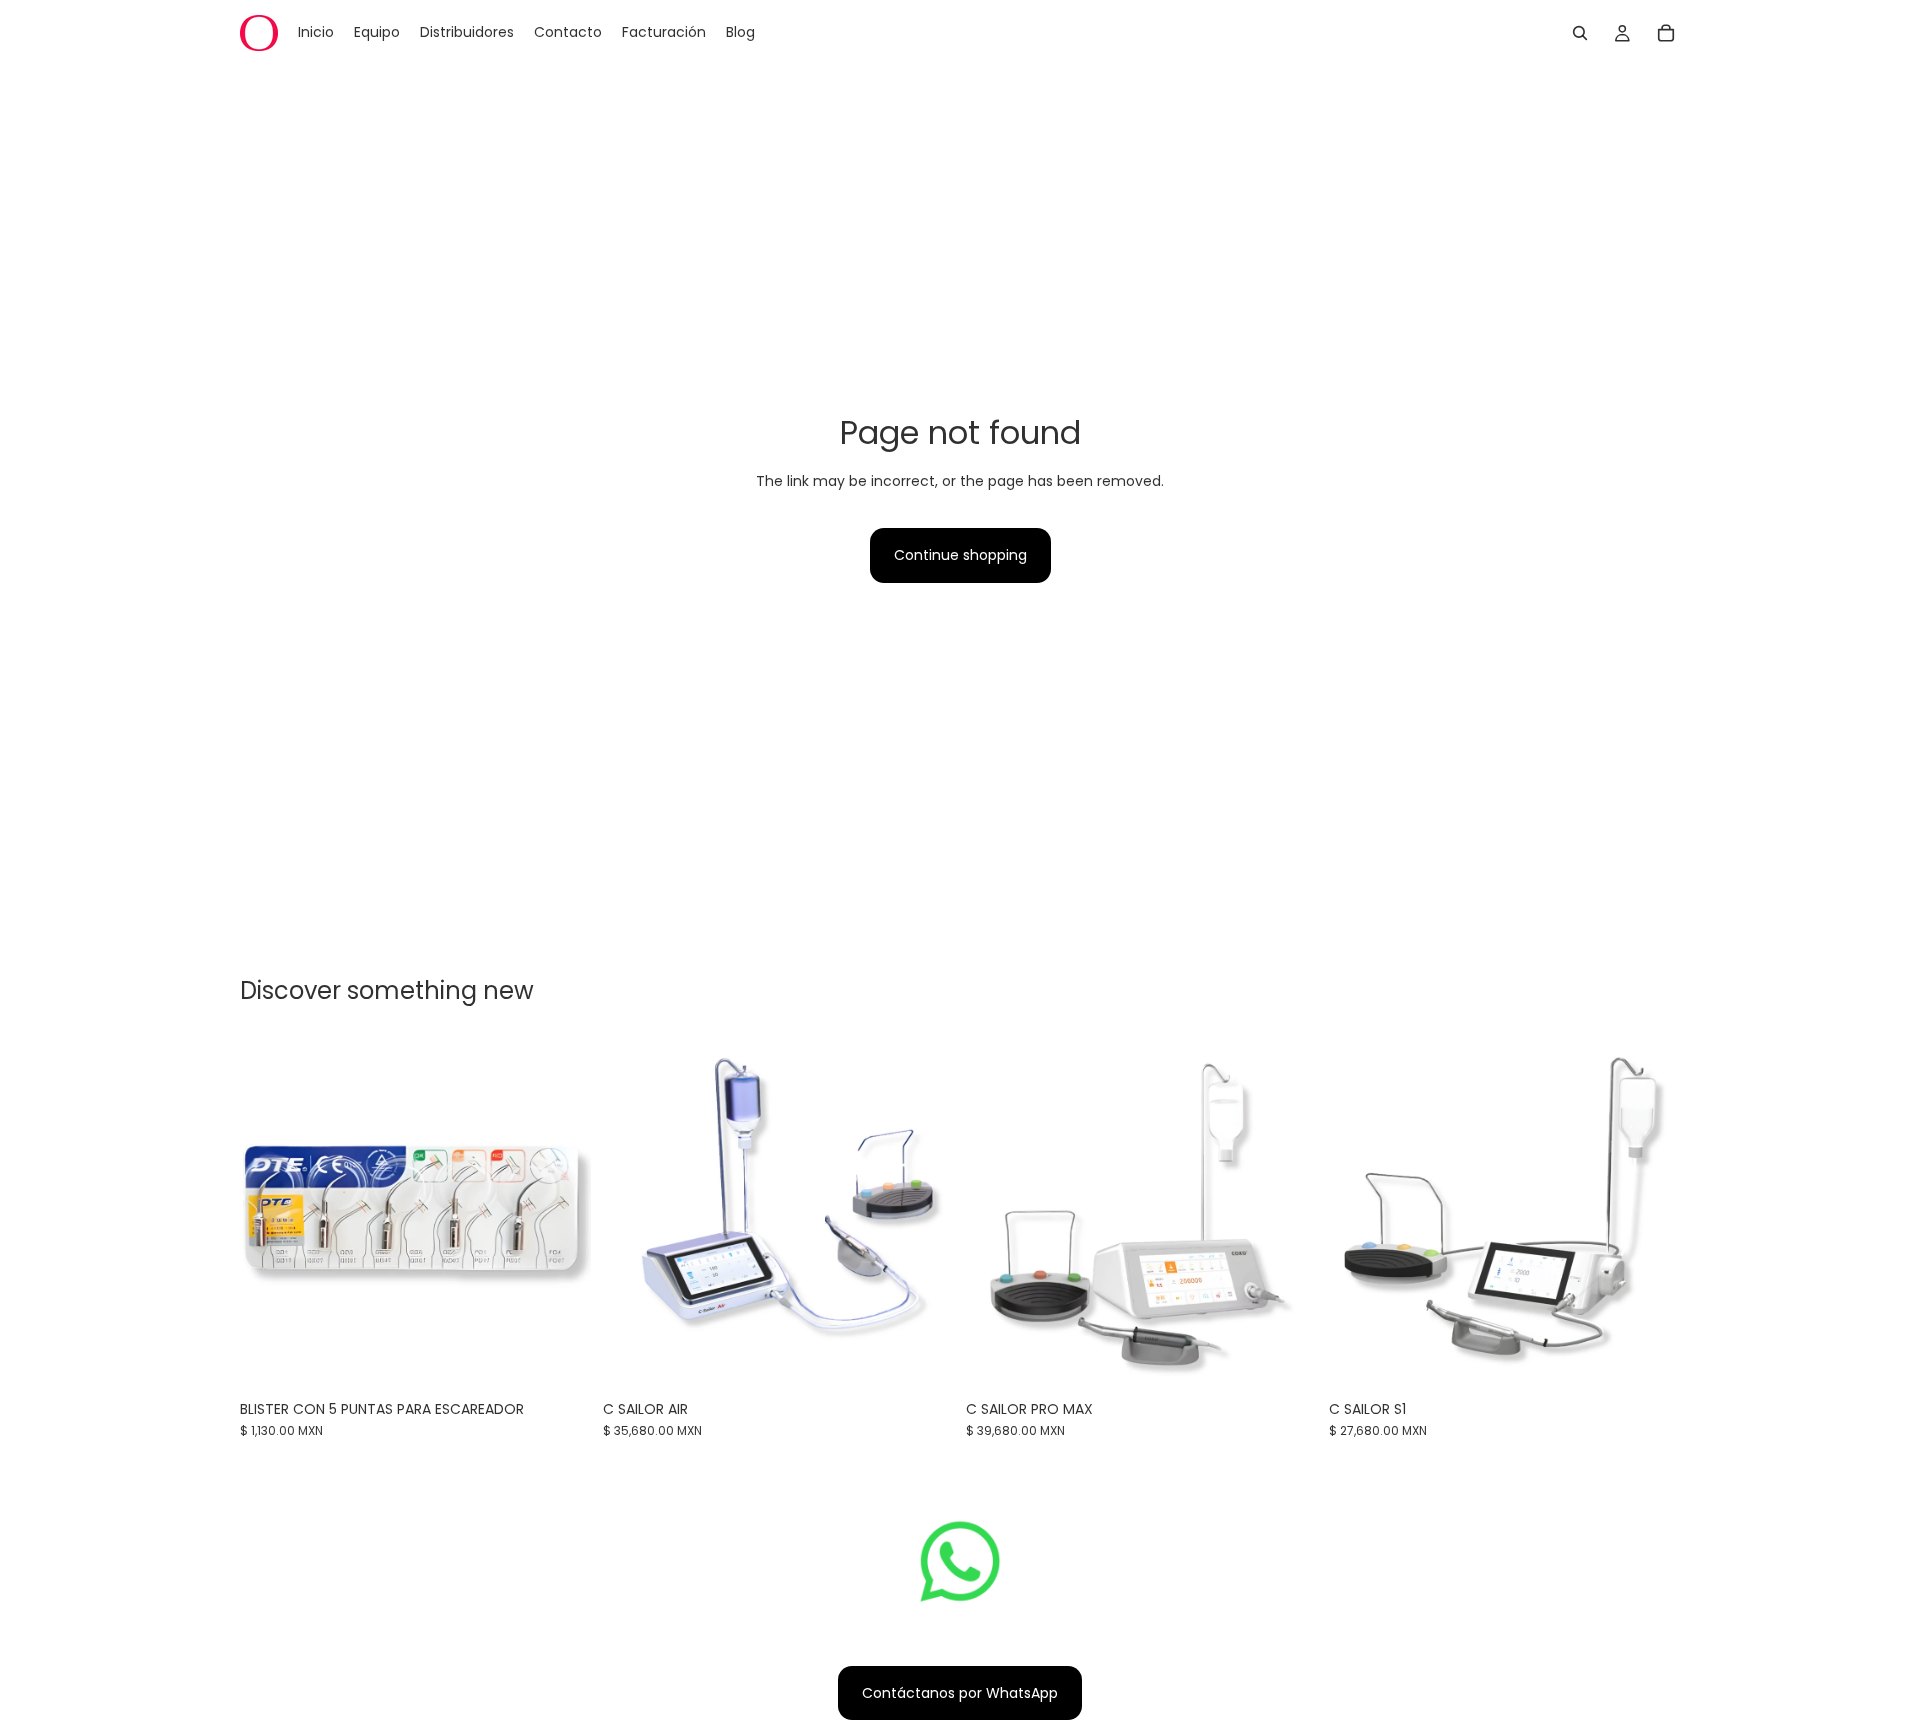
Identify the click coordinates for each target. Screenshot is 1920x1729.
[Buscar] (1580, 33)
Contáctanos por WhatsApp (960, 1693)
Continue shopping (960, 555)
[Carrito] (1666, 33)
